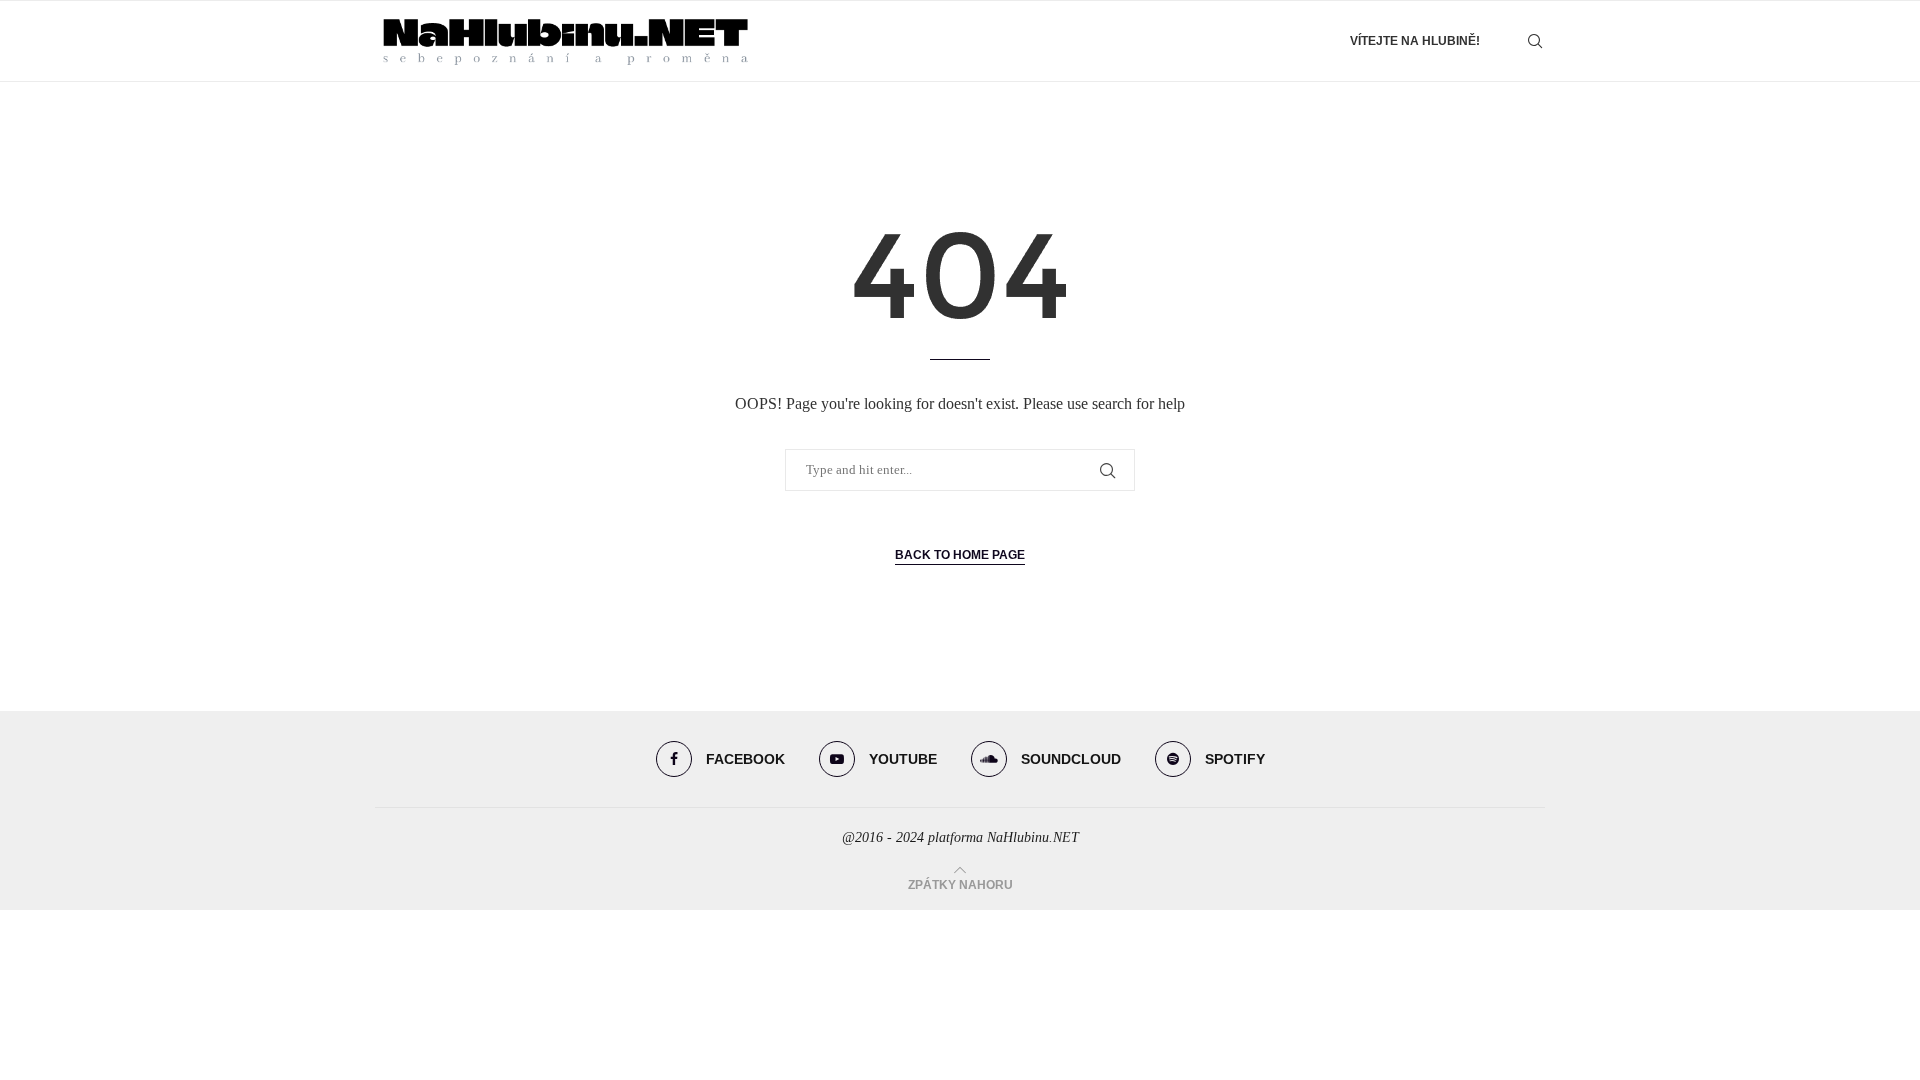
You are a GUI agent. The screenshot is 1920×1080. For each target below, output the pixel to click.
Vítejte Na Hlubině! (1415, 41)
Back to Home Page (960, 555)
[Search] (1535, 41)
